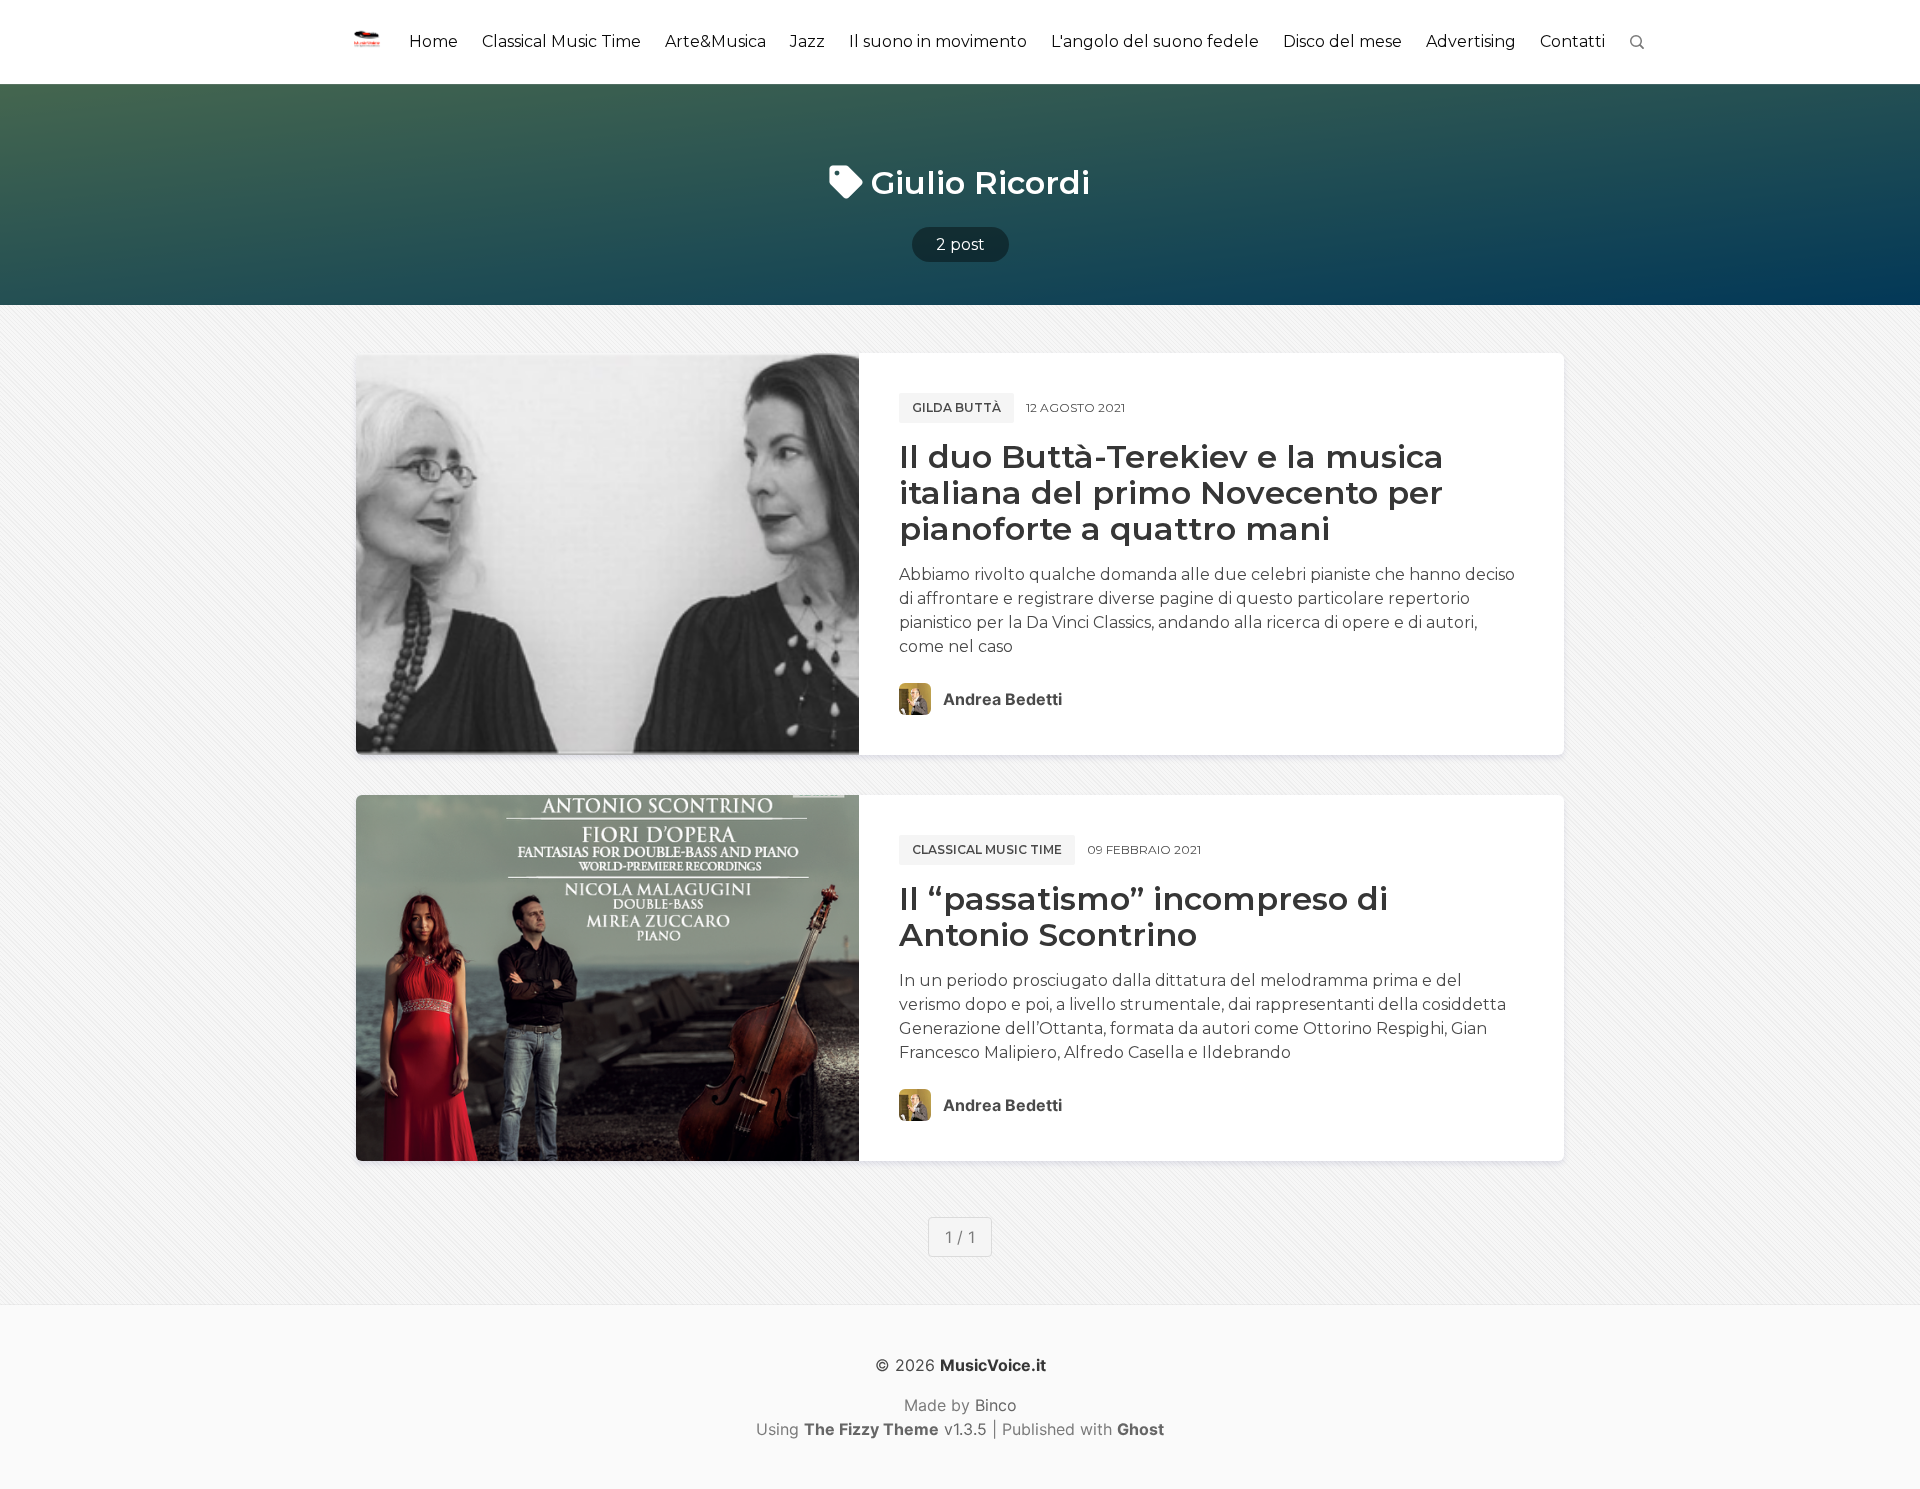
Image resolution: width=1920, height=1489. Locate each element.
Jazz (807, 41)
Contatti (1572, 41)
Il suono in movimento (938, 41)
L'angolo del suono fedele (1155, 41)
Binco (996, 1405)
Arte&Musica (715, 41)
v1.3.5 (895, 1429)
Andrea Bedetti (1002, 699)
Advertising (1471, 41)
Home (433, 41)
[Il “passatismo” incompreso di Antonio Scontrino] (607, 978)
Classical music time (987, 849)
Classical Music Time (561, 41)
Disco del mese (1342, 41)
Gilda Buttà (956, 407)
